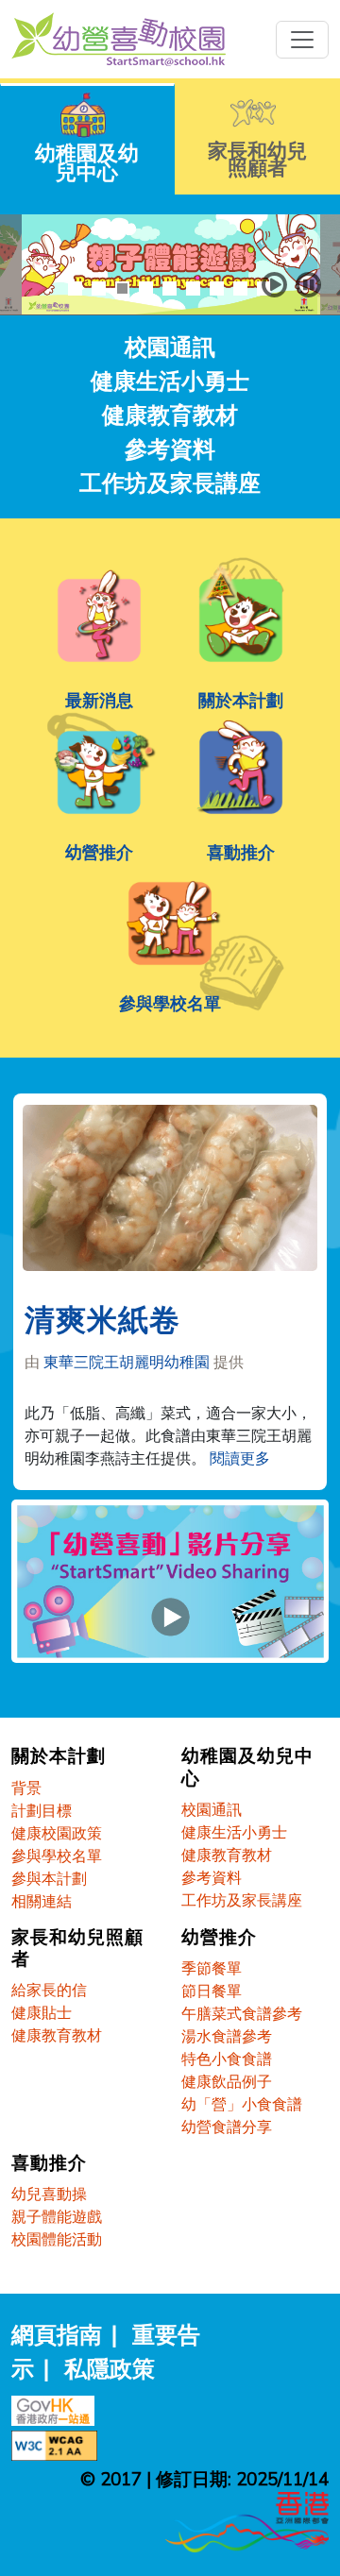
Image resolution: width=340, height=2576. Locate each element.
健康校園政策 (57, 1833)
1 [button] (75, 288)
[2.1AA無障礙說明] (59, 2443)
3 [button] (122, 288)
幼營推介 (99, 852)
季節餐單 (212, 1968)
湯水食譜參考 (227, 2036)
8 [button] (240, 288)
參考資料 (170, 449)
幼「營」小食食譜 (242, 2104)
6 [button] (193, 288)
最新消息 (99, 700)
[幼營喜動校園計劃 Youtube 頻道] (170, 1589)
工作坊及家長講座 (170, 483)
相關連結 (42, 1901)
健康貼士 (42, 2012)
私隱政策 (110, 2368)
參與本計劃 (49, 1878)
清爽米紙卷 (102, 1322)
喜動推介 (241, 852)
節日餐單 (212, 1991)
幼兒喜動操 (49, 2194)
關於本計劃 (241, 700)
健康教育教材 (170, 415)
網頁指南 (57, 2334)
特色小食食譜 (227, 2059)
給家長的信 (49, 1990)
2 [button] (99, 288)
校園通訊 (170, 347)
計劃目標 (42, 1810)
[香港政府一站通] (58, 2408)
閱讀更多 (240, 1458)
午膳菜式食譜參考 (242, 2013)
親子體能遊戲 (57, 2216)
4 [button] (146, 288)
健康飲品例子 (227, 2081)
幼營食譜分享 (227, 2127)
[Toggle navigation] (302, 40)
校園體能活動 (57, 2239)
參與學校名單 (170, 1003)
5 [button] (170, 288)
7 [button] (217, 288)
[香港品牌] (247, 2519)
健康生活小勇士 (170, 381)
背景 (26, 1788)
